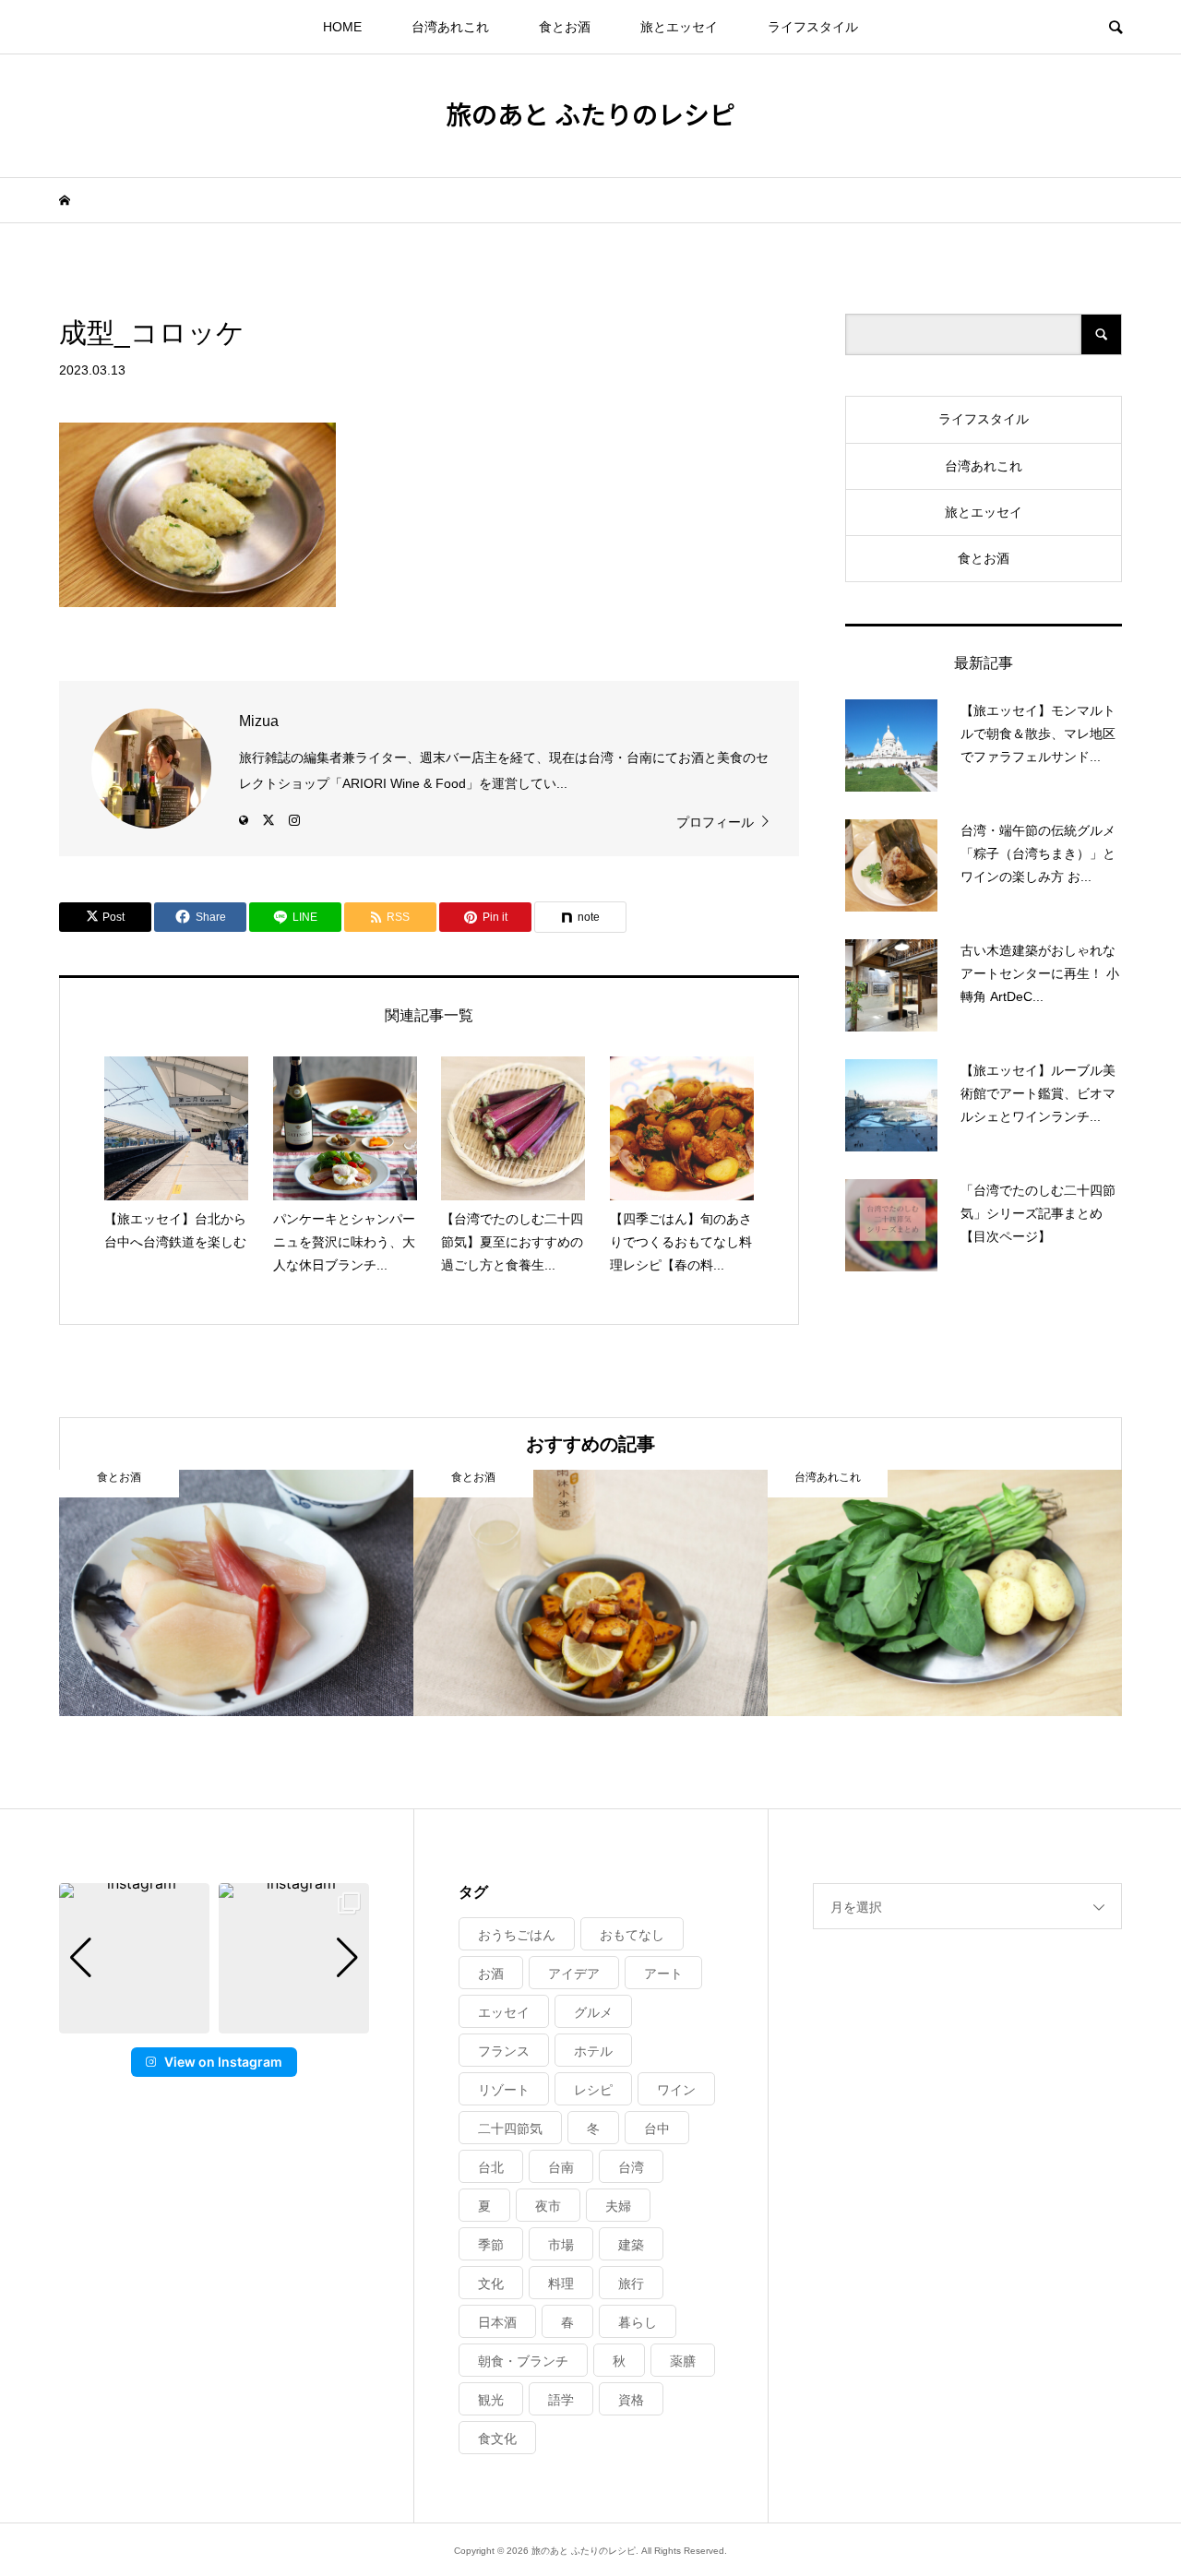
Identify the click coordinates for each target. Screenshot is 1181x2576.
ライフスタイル (813, 27)
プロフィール (715, 822)
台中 (657, 2129)
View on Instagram (223, 2062)
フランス (504, 2051)
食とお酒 (565, 27)
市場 (561, 2245)
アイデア (574, 1974)
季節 (491, 2245)
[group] (134, 1958)
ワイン (676, 2090)
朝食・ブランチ (523, 2361)
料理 (561, 2284)
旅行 (631, 2284)
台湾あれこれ (450, 27)
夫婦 (618, 2206)
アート (663, 1974)
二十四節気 (510, 2129)
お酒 (491, 1974)
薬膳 (683, 2361)
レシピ (593, 2090)
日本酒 (497, 2322)
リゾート (504, 2090)
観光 (491, 2400)
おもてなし (632, 1935)
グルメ (593, 2012)
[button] (214, 2021)
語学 (561, 2400)
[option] (236, 1593)
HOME (342, 27)
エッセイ (504, 2012)
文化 (491, 2284)
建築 (631, 2245)
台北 (491, 2167)
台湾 (631, 2167)
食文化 (497, 2439)
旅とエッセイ (679, 27)
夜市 (548, 2206)
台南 (561, 2167)
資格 (631, 2400)
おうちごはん (517, 1935)
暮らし (638, 2322)
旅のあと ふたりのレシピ (590, 113)
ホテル (593, 2051)
